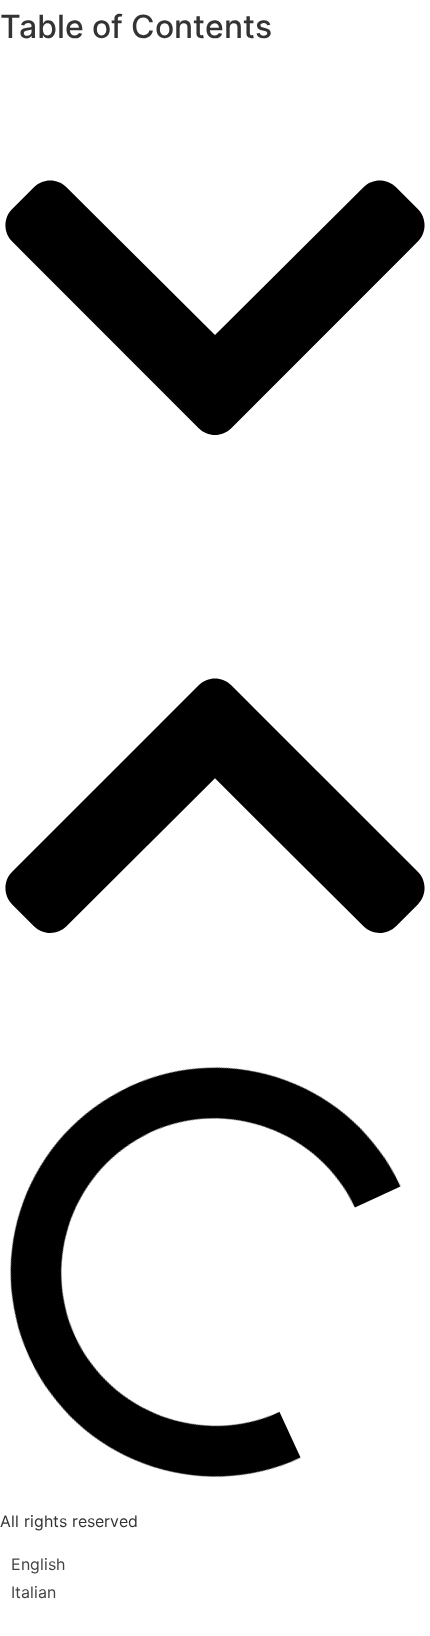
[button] (215, 310)
